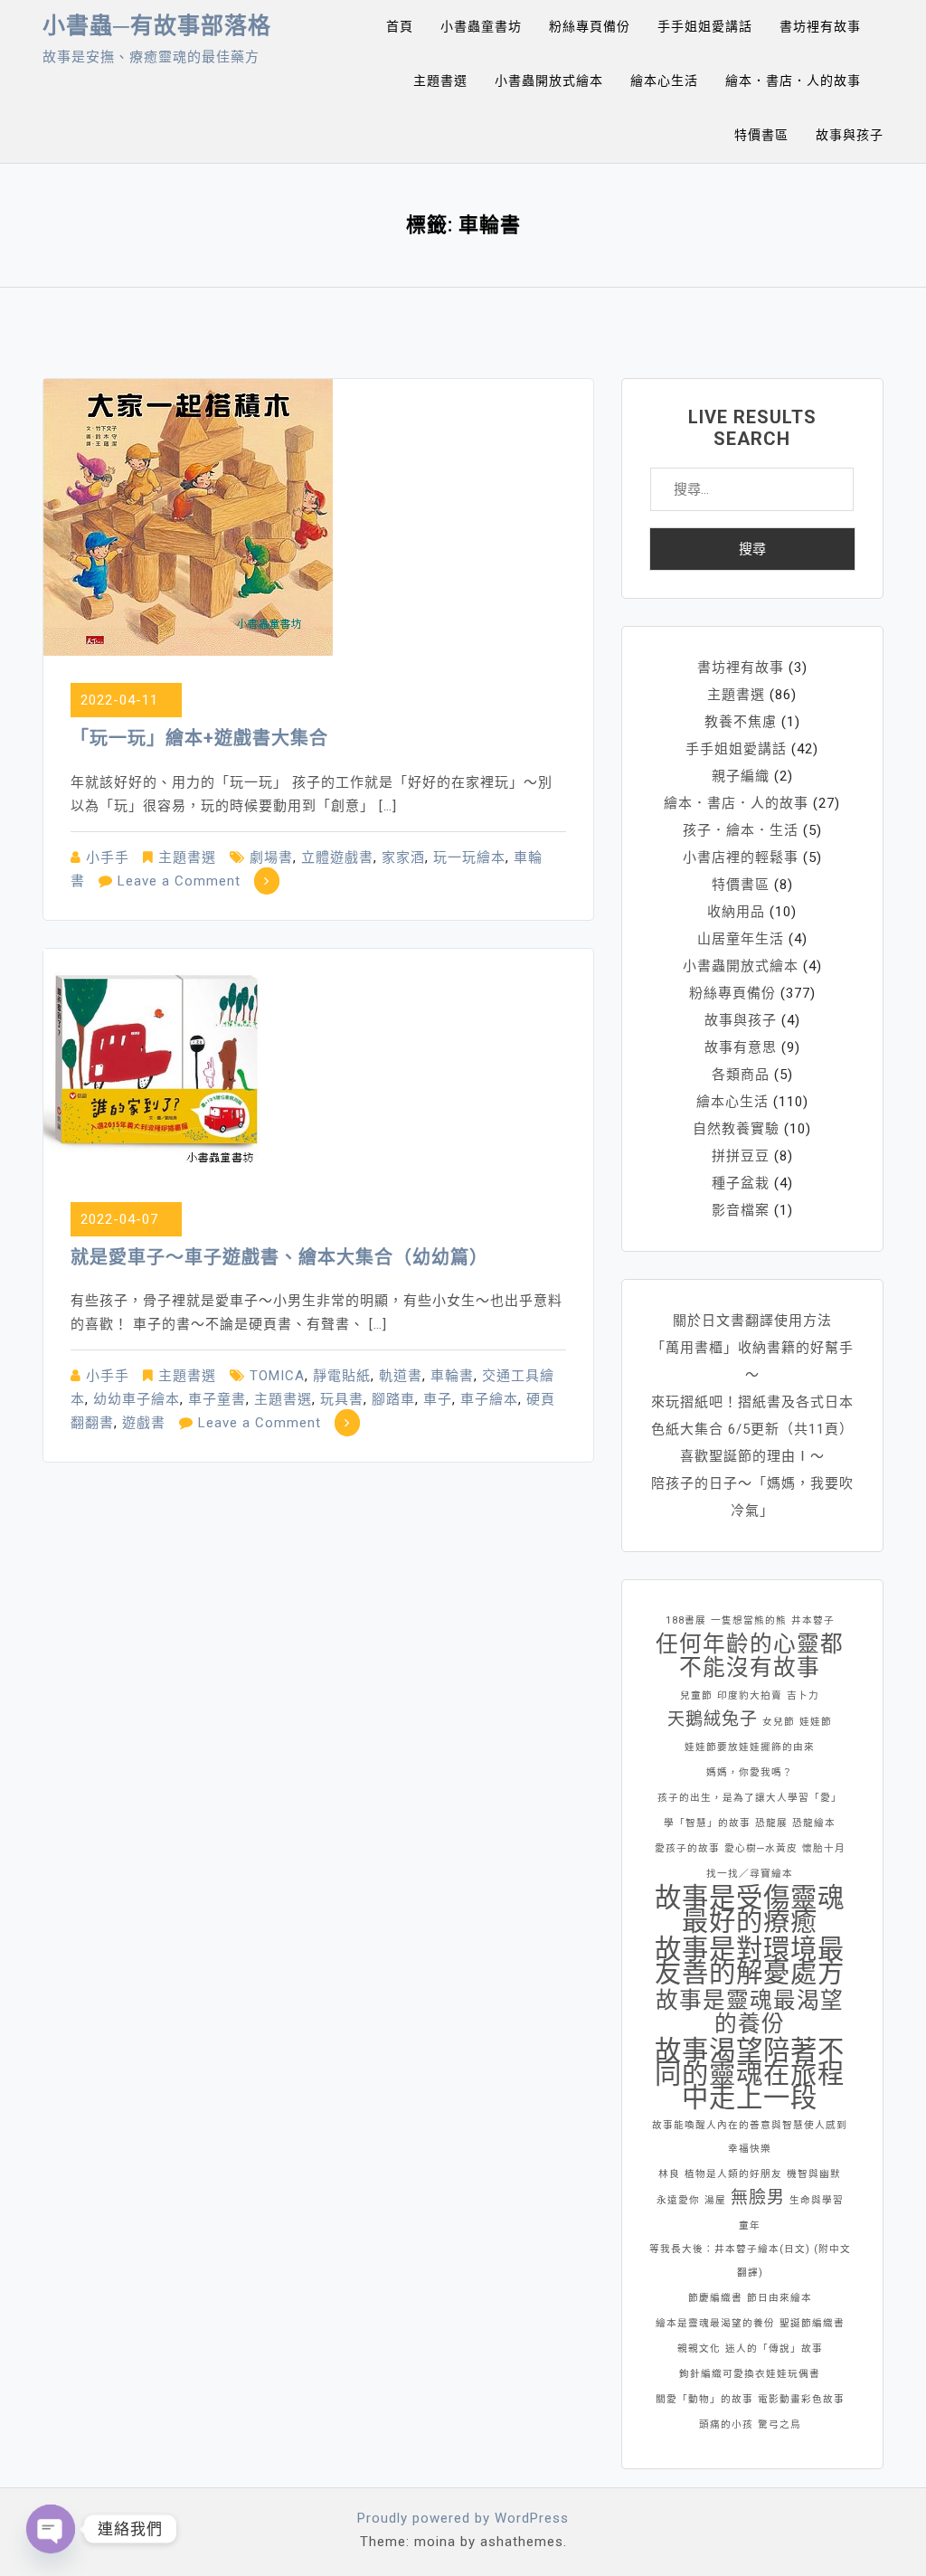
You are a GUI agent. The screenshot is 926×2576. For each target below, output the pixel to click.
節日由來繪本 (780, 2298)
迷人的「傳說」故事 (774, 2349)
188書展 (686, 1620)
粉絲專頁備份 (590, 26)
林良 (669, 2174)
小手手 (108, 857)
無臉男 (758, 2197)
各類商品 (741, 1075)
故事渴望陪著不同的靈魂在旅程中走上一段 (750, 2074)
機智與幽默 (814, 2174)
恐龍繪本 (814, 1823)
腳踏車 (393, 1399)
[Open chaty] (51, 2529)
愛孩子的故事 (687, 1848)
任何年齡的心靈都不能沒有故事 (750, 1656)
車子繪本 (489, 1399)
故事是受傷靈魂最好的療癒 (750, 1909)
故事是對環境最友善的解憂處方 (750, 1961)
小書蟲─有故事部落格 (157, 26)
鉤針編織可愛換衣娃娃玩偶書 (750, 2374)
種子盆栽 (741, 1183)
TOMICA (277, 1376)
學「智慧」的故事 (707, 1823)
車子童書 (217, 1399)
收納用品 (736, 912)
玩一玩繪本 (469, 857)
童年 (750, 2226)
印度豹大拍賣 (750, 1695)
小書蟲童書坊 (481, 26)
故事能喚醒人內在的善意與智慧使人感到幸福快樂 (750, 2137)
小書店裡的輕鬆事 (741, 857)
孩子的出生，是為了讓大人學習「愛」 (750, 1798)
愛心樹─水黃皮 (761, 1848)
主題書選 (440, 80)
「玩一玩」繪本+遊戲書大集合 (199, 738)
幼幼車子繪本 (137, 1399)
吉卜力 (803, 1695)
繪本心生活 (664, 80)
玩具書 (342, 1399)
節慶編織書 (715, 2298)
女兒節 (779, 1722)
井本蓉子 (813, 1620)
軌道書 (401, 1376)
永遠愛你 (678, 2200)
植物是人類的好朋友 (733, 2174)
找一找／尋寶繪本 (750, 1874)
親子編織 (741, 776)
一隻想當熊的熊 (749, 1620)
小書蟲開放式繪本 (549, 80)
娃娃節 (816, 1722)
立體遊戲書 (337, 857)
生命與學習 (817, 2200)
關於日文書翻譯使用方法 (752, 1321)
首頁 (400, 26)
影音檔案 (741, 1210)
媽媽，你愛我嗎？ (750, 1772)
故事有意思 (741, 1047)
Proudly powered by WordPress (463, 2518)
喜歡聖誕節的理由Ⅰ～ (752, 1456)
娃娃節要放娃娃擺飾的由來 (750, 1747)
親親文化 (699, 2349)
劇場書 (271, 857)
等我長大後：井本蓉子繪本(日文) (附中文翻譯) (750, 2261)
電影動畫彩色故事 (801, 2399)
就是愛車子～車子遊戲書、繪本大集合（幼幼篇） (279, 1257)
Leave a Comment (179, 881)
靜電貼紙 (342, 1376)
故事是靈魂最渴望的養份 (750, 2012)
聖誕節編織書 (812, 2323)
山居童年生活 (741, 939)
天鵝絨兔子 (713, 1719)
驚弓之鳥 (780, 2424)
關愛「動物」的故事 (704, 2399)
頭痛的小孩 (726, 2424)
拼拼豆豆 (741, 1156)
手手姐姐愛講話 (705, 26)
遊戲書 (144, 1423)
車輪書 (452, 1376)
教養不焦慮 (741, 722)
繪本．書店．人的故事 (793, 80)
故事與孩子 (850, 135)
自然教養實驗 (736, 1129)
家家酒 (403, 857)
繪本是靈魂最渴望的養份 (715, 2323)
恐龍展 (771, 1823)
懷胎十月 (824, 1848)
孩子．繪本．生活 (741, 830)
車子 (438, 1399)
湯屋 (715, 2200)
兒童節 (696, 1695)
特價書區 (761, 135)
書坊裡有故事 (820, 26)
